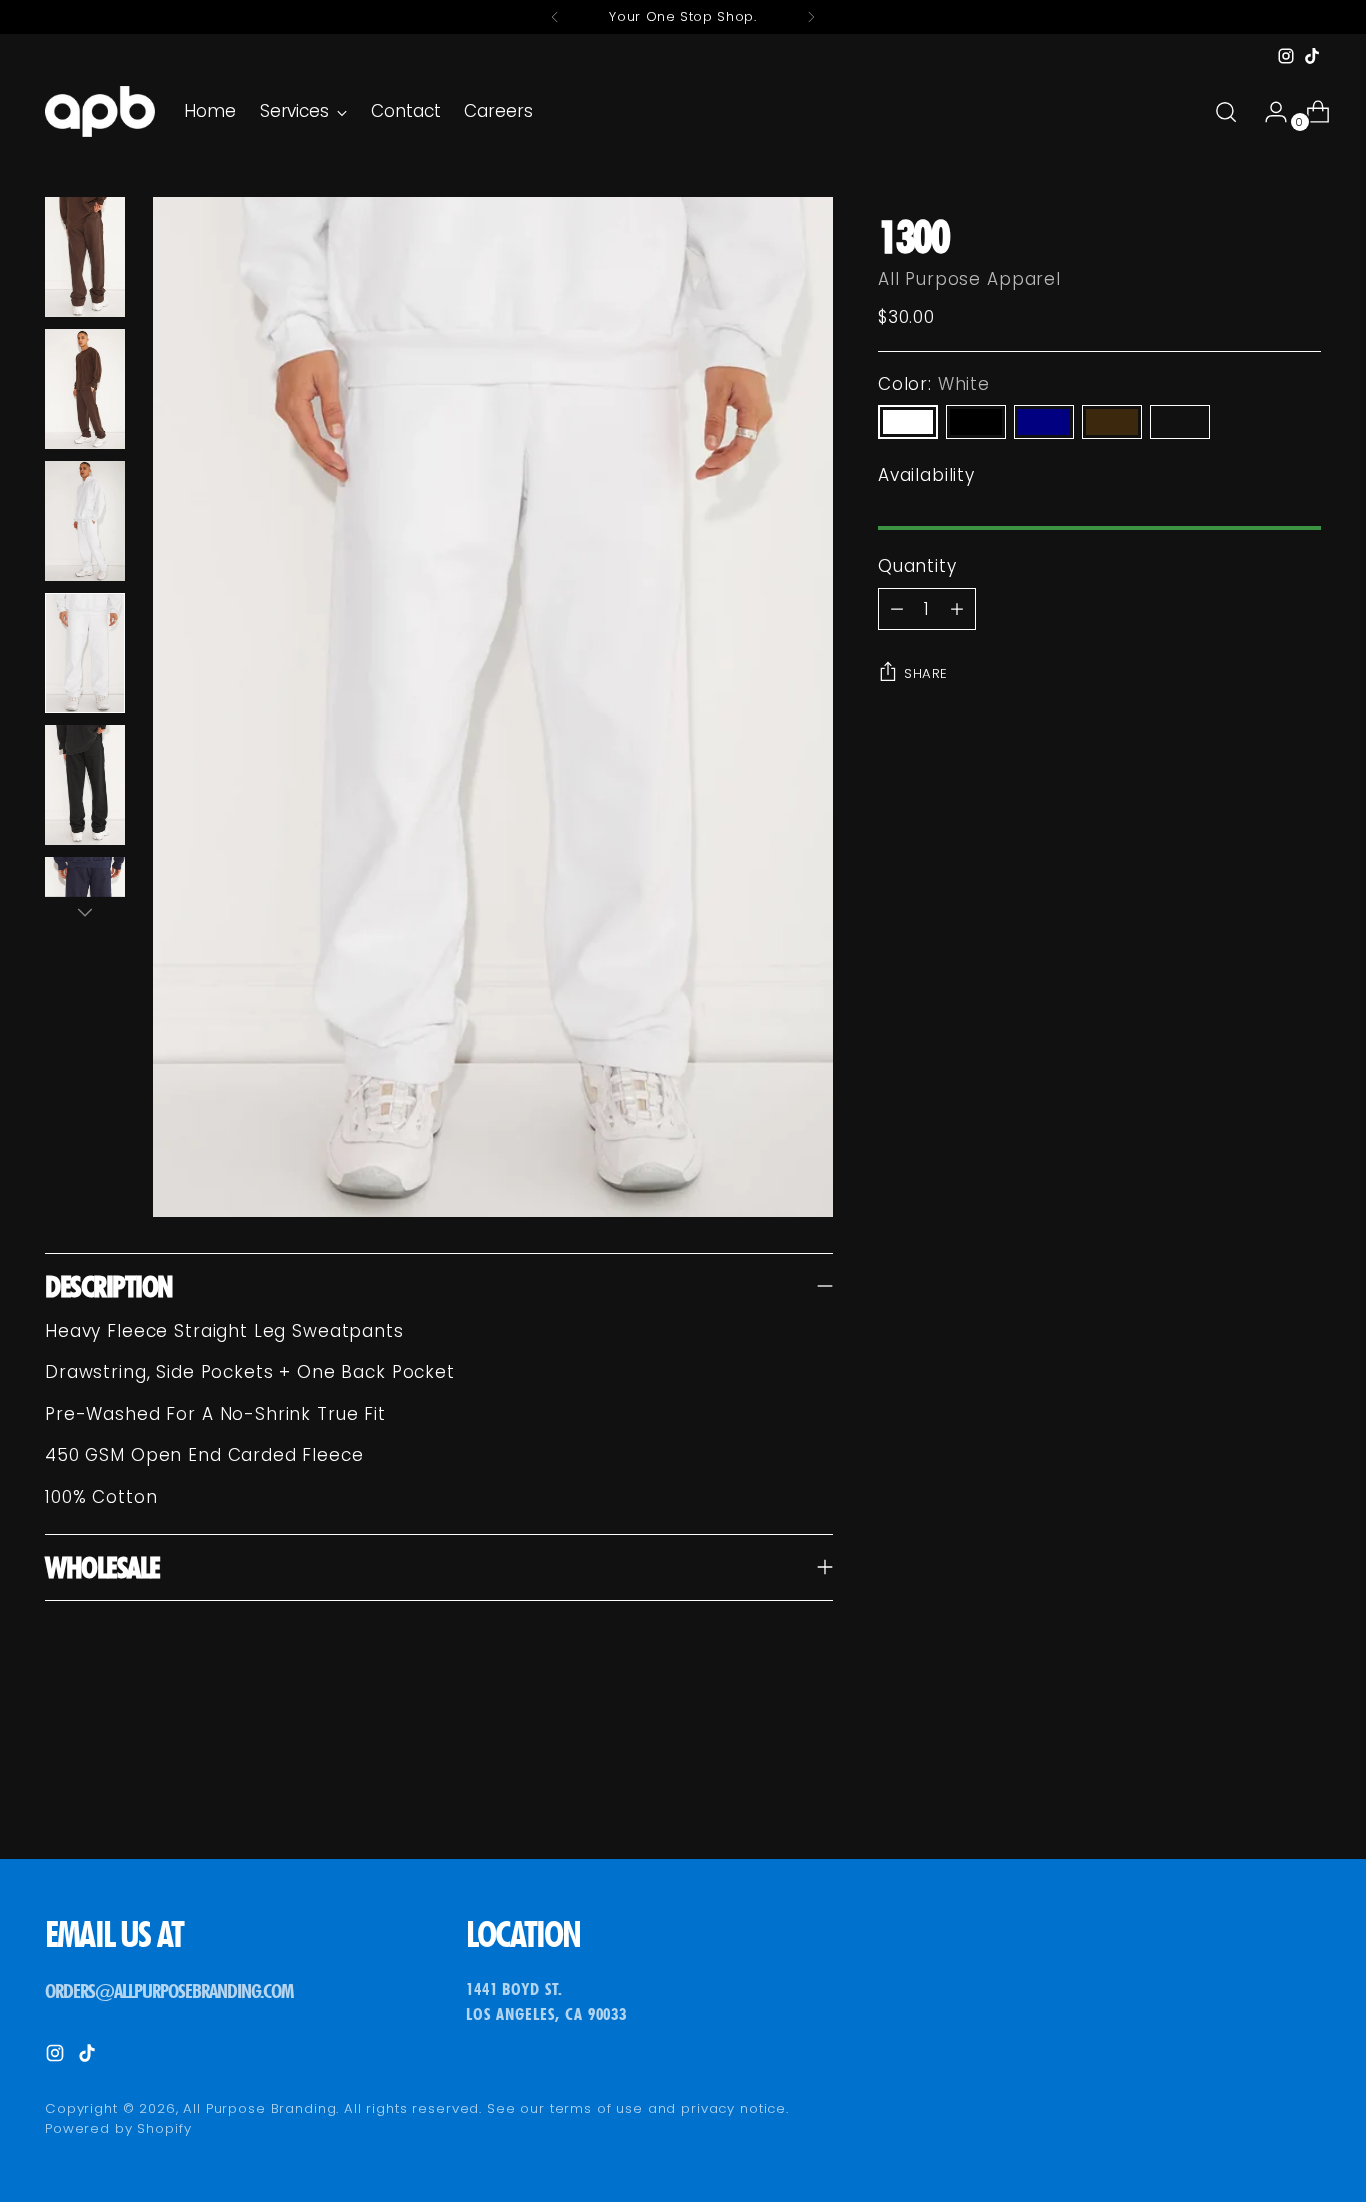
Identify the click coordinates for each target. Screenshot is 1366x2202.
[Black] (976, 422)
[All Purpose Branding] (100, 111)
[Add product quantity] (897, 609)
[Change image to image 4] (85, 653)
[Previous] (555, 17)
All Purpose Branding (259, 2108)
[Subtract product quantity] (957, 609)
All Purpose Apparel (969, 279)
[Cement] (1180, 422)
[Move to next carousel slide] (1304, 1790)
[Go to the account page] (1268, 112)
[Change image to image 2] (85, 389)
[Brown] (1112, 422)
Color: (934, 384)
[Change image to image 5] (85, 785)
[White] (908, 422)
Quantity (917, 566)
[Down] (85, 912)
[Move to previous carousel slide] (1258, 1791)
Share (926, 673)
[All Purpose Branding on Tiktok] (1312, 56)
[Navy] (1044, 422)
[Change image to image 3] (85, 521)
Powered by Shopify (118, 2128)
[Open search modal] (1226, 112)
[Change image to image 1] (85, 257)
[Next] (811, 17)
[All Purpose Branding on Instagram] (1286, 56)
